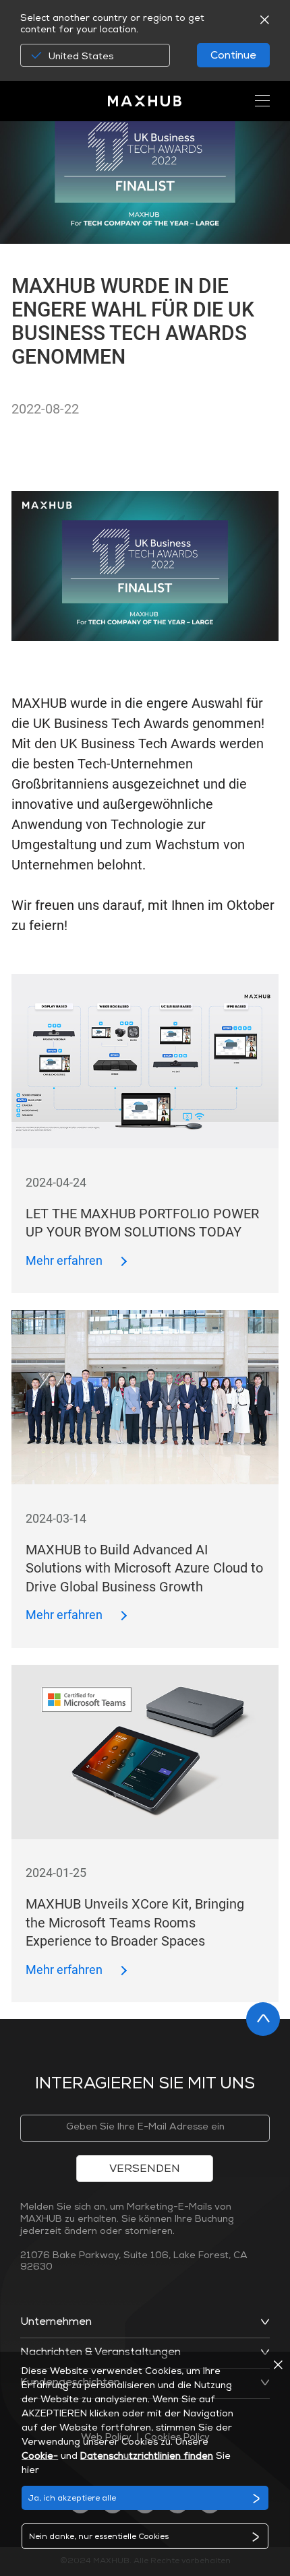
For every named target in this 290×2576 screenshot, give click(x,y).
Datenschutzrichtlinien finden (147, 2457)
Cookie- (40, 2457)
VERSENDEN (145, 2170)
